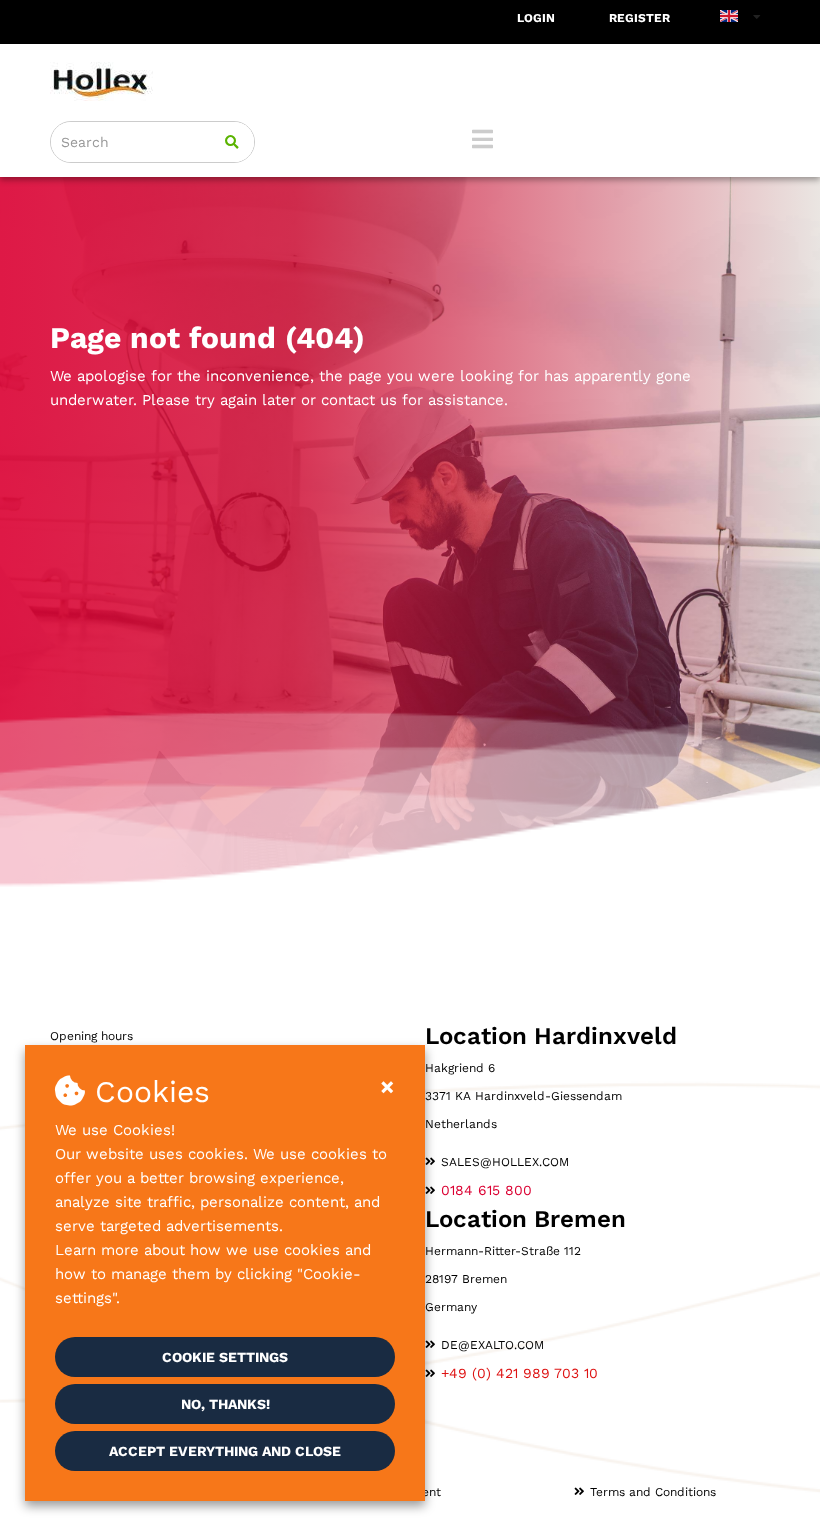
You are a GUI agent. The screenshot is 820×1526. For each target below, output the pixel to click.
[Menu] (482, 139)
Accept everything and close (225, 1451)
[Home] (410, 81)
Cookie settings (225, 1357)
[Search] (232, 142)
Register (639, 18)
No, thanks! (225, 1404)
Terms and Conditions (653, 1492)
